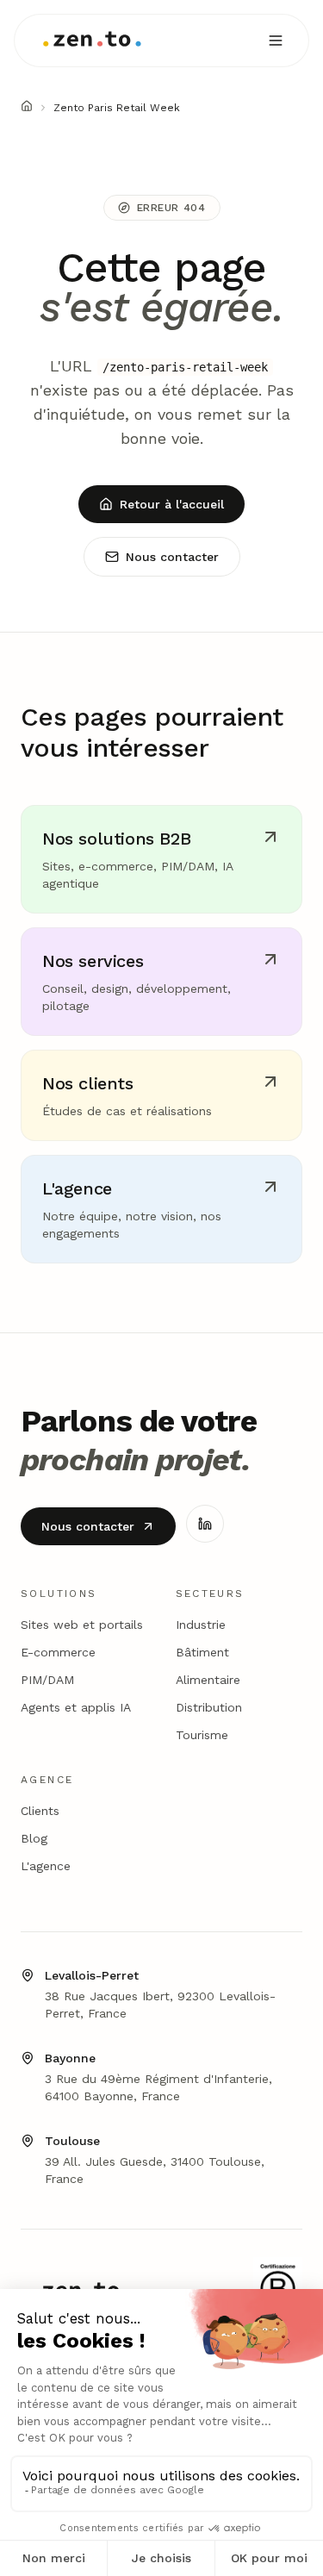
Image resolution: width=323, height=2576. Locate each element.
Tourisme (202, 1735)
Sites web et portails (82, 1625)
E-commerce (58, 1652)
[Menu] (276, 41)
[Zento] (92, 41)
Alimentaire (208, 1680)
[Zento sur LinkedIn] (205, 1524)
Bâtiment (202, 1652)
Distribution (209, 1707)
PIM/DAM (47, 1680)
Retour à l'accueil (172, 504)
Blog (34, 1838)
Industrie (201, 1625)
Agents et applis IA (76, 1707)
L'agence (46, 1866)
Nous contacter (172, 557)
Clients (40, 1811)
